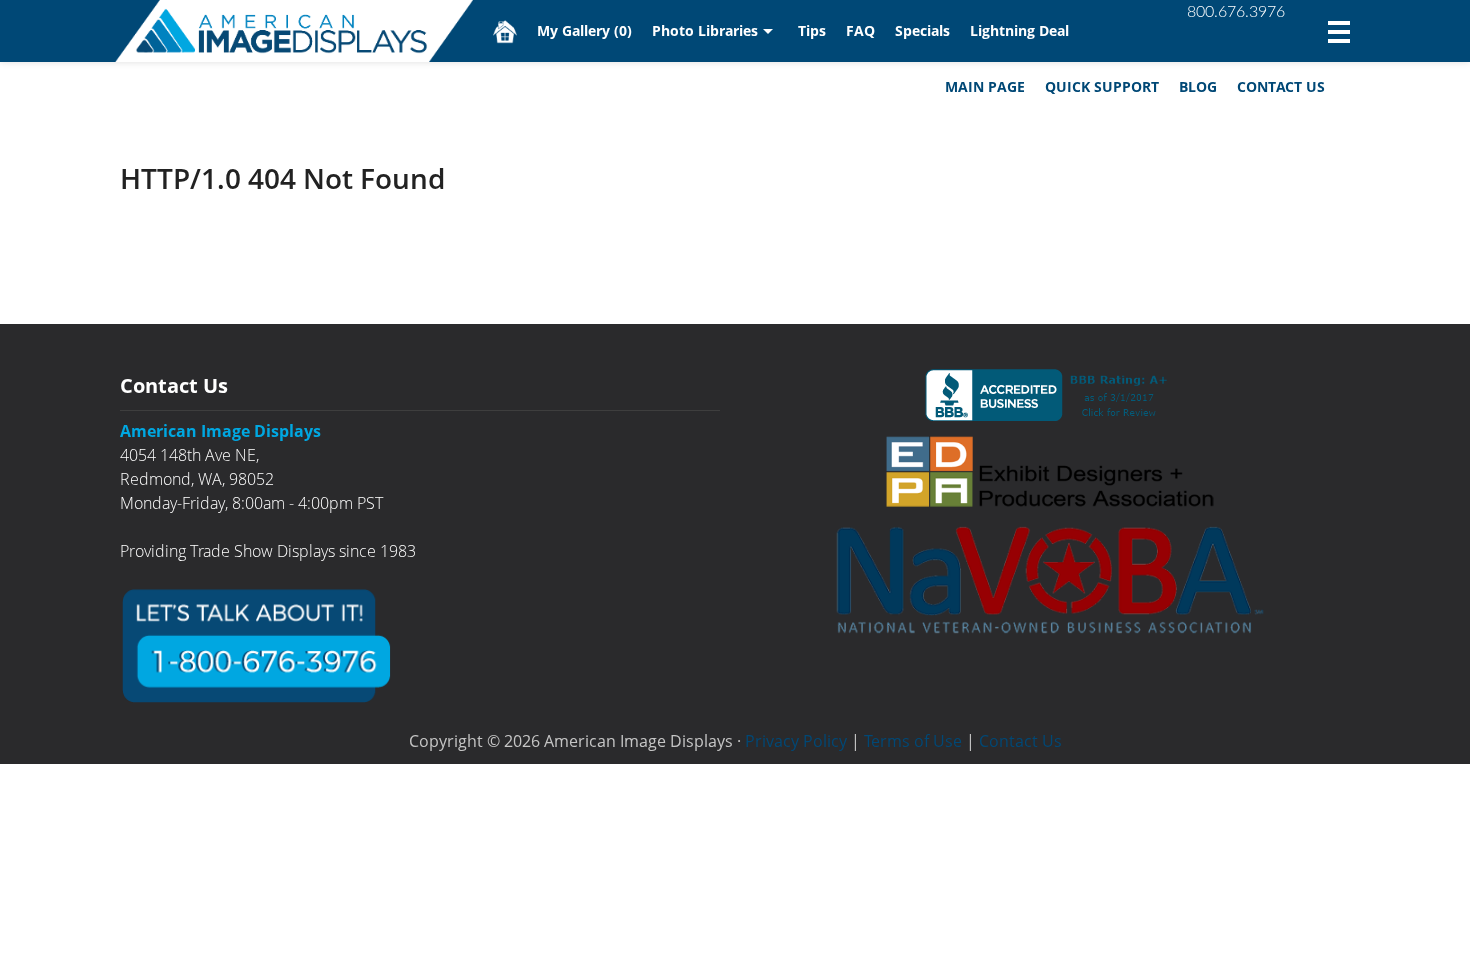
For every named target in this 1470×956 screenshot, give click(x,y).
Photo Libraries (705, 30)
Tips (812, 30)
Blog (1198, 86)
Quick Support (1102, 86)
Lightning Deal (1019, 30)
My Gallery (584, 30)
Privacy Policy (796, 741)
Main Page (985, 86)
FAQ (860, 30)
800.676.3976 (1236, 12)
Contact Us (1281, 86)
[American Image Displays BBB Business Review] (1050, 395)
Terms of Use (913, 741)
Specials (922, 30)
